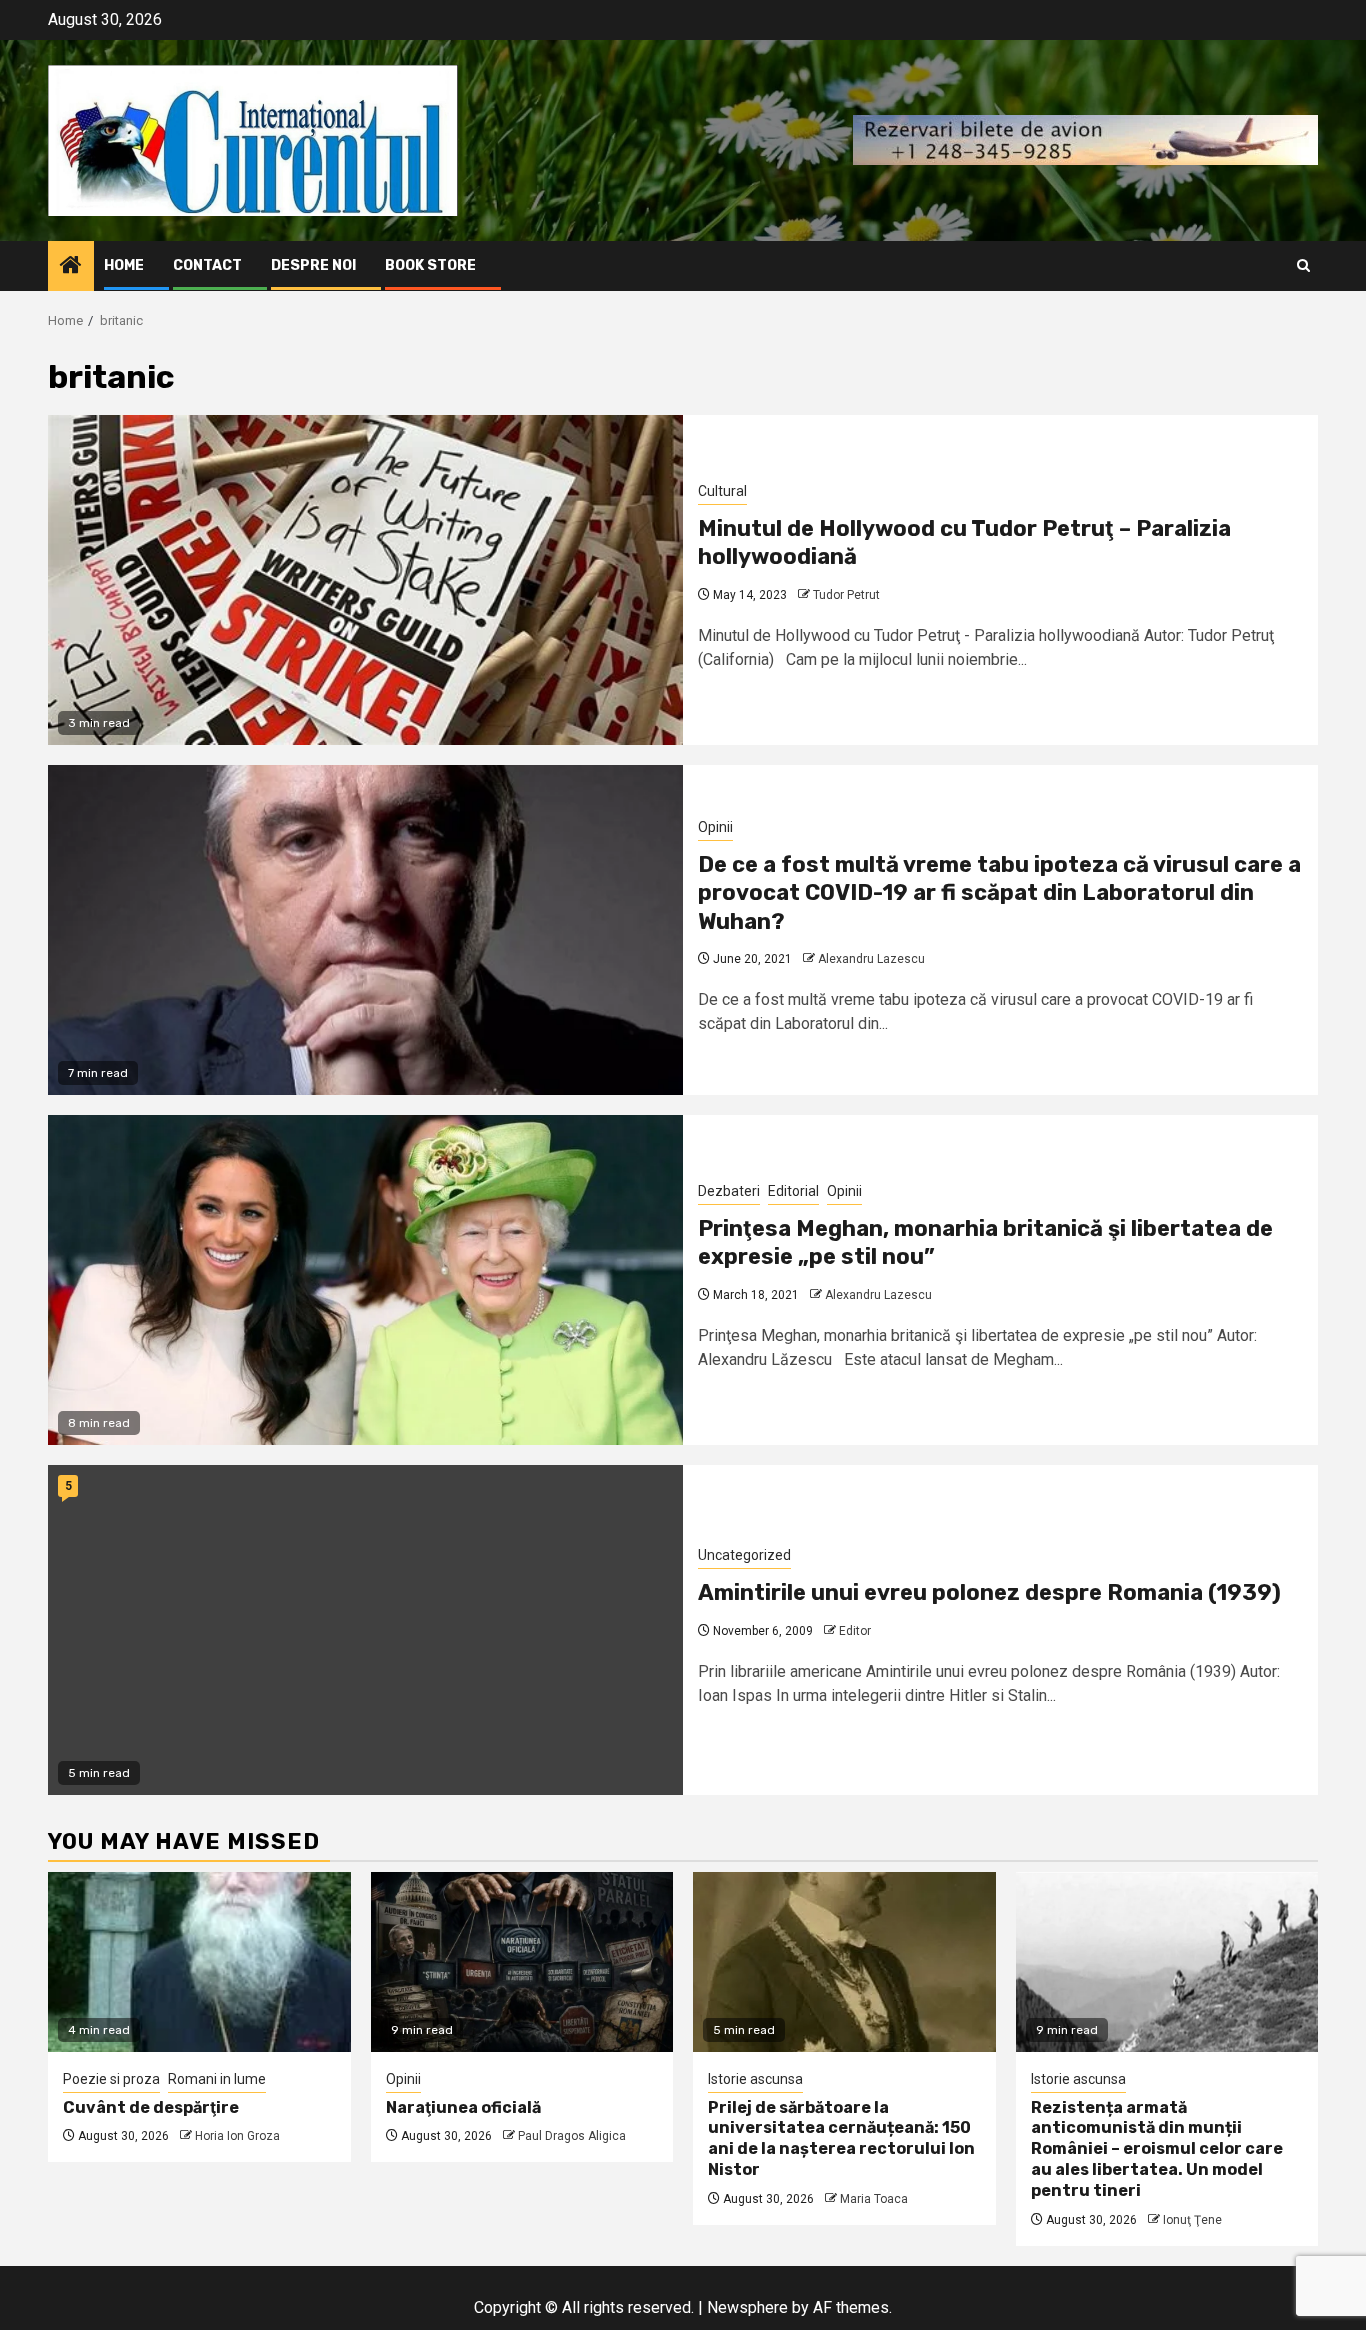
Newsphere (747, 2307)
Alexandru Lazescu (871, 959)
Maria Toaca (874, 2199)
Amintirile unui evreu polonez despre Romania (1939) (989, 1592)
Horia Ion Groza (237, 2136)
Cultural (722, 491)
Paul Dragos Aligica (572, 2136)
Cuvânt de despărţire (151, 2107)
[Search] (1303, 265)
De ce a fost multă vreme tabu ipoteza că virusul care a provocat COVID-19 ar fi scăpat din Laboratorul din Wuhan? (999, 893)
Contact (207, 265)
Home (124, 265)
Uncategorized (744, 1555)
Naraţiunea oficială (463, 2107)
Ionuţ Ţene (1192, 2220)
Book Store (430, 265)
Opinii (715, 827)
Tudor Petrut (846, 595)
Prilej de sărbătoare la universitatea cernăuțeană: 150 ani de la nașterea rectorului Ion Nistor (841, 2138)
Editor (855, 1631)
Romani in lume (217, 2079)
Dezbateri (729, 1191)
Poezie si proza (111, 2079)
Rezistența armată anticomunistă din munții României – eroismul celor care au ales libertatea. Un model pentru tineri (1157, 2149)
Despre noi (313, 265)
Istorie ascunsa (755, 2079)
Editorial (793, 1191)
